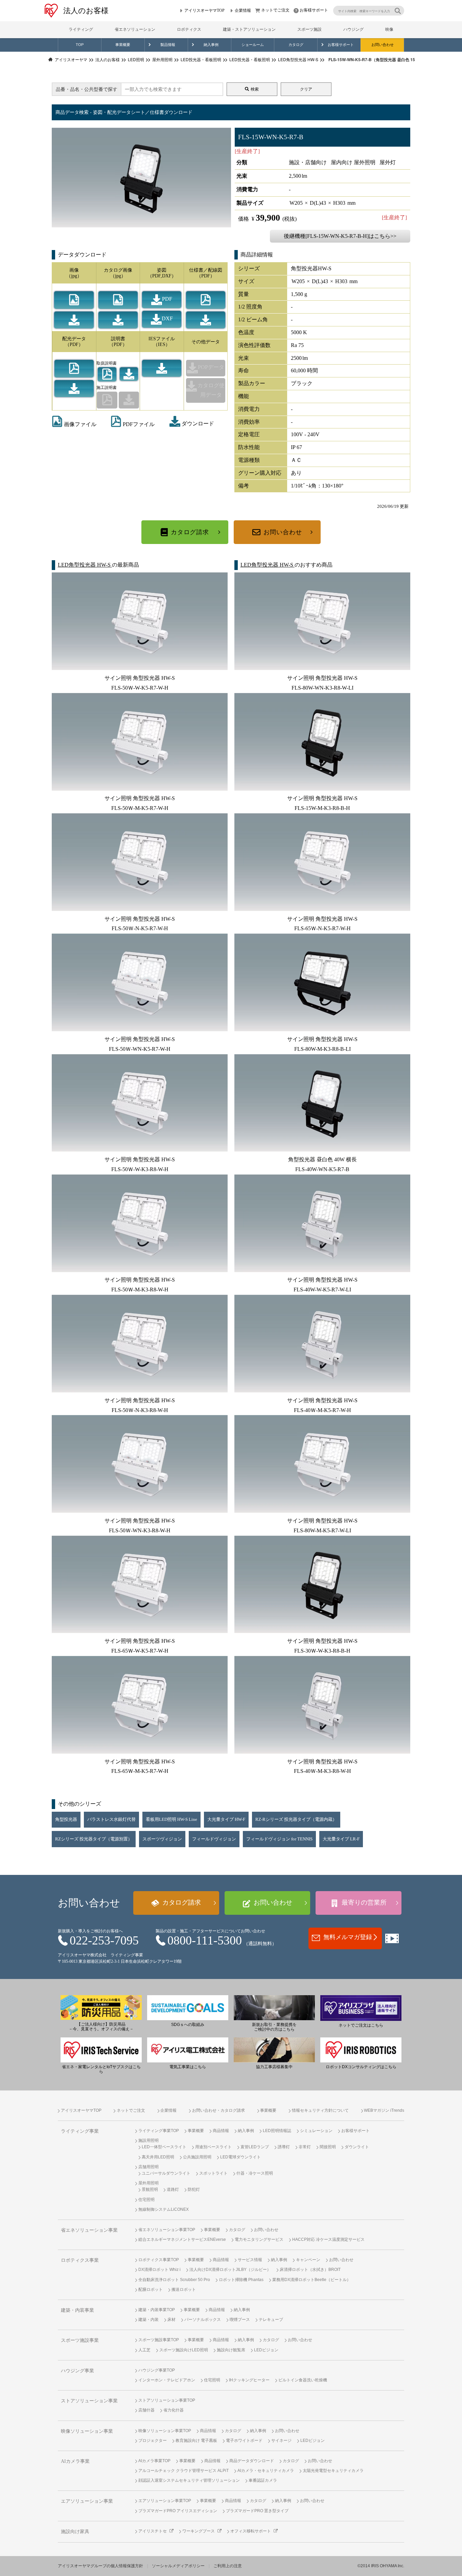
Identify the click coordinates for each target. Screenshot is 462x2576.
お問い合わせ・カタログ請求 (218, 2110)
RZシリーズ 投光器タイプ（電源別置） (94, 1839)
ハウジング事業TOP (157, 2370)
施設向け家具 (75, 2532)
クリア (306, 89)
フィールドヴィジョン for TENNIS (279, 1839)
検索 (255, 89)
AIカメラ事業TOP (154, 2461)
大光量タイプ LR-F (341, 1839)
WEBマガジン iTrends (384, 2110)
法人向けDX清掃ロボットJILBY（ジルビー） (230, 2270)
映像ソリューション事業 (87, 2431)
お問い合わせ (383, 45)
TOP (80, 45)
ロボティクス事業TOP (159, 2260)
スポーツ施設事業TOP (159, 2340)
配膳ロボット (151, 2289)
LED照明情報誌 (277, 2131)
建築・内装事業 (77, 2310)
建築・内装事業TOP (157, 2310)
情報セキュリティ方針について (320, 2110)
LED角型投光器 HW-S (85, 565)
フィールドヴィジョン (214, 1839)
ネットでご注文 (275, 10)
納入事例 (211, 45)
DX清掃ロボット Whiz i (159, 2270)
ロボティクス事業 (80, 2260)
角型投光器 (66, 1819)
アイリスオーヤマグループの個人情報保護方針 (100, 2566)
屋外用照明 (148, 2183)
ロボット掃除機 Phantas (241, 2280)
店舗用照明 (148, 2167)
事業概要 (123, 45)
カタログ (296, 45)
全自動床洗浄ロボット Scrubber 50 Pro (174, 2280)
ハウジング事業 (77, 2371)
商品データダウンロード (252, 2461)
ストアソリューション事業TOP (167, 2400)
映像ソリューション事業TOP (165, 2431)
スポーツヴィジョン (162, 1839)
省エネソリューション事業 (89, 2230)
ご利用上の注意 (228, 2566)
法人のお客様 (86, 11)
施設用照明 (148, 2140)
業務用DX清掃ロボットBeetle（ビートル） (311, 2280)
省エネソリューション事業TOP (167, 2230)
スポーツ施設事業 (80, 2340)
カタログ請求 (190, 532)
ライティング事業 (80, 2131)
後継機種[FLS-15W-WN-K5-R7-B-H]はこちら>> (340, 236)
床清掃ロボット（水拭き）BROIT (310, 2270)
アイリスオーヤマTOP (204, 10)
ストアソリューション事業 (89, 2401)
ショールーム (253, 45)
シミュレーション (316, 2131)
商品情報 (221, 2131)
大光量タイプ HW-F (226, 1819)
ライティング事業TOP (159, 2131)
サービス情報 (250, 2260)
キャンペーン (308, 2260)
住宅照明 (146, 2200)
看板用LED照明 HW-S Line (171, 1819)
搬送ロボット (184, 2289)
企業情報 (243, 10)
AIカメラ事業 (75, 2461)
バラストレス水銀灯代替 (111, 1819)
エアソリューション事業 (87, 2501)
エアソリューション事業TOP (165, 2501)
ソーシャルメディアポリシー (178, 2566)
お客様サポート (314, 10)
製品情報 (168, 45)
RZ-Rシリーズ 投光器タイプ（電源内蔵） (296, 1819)
